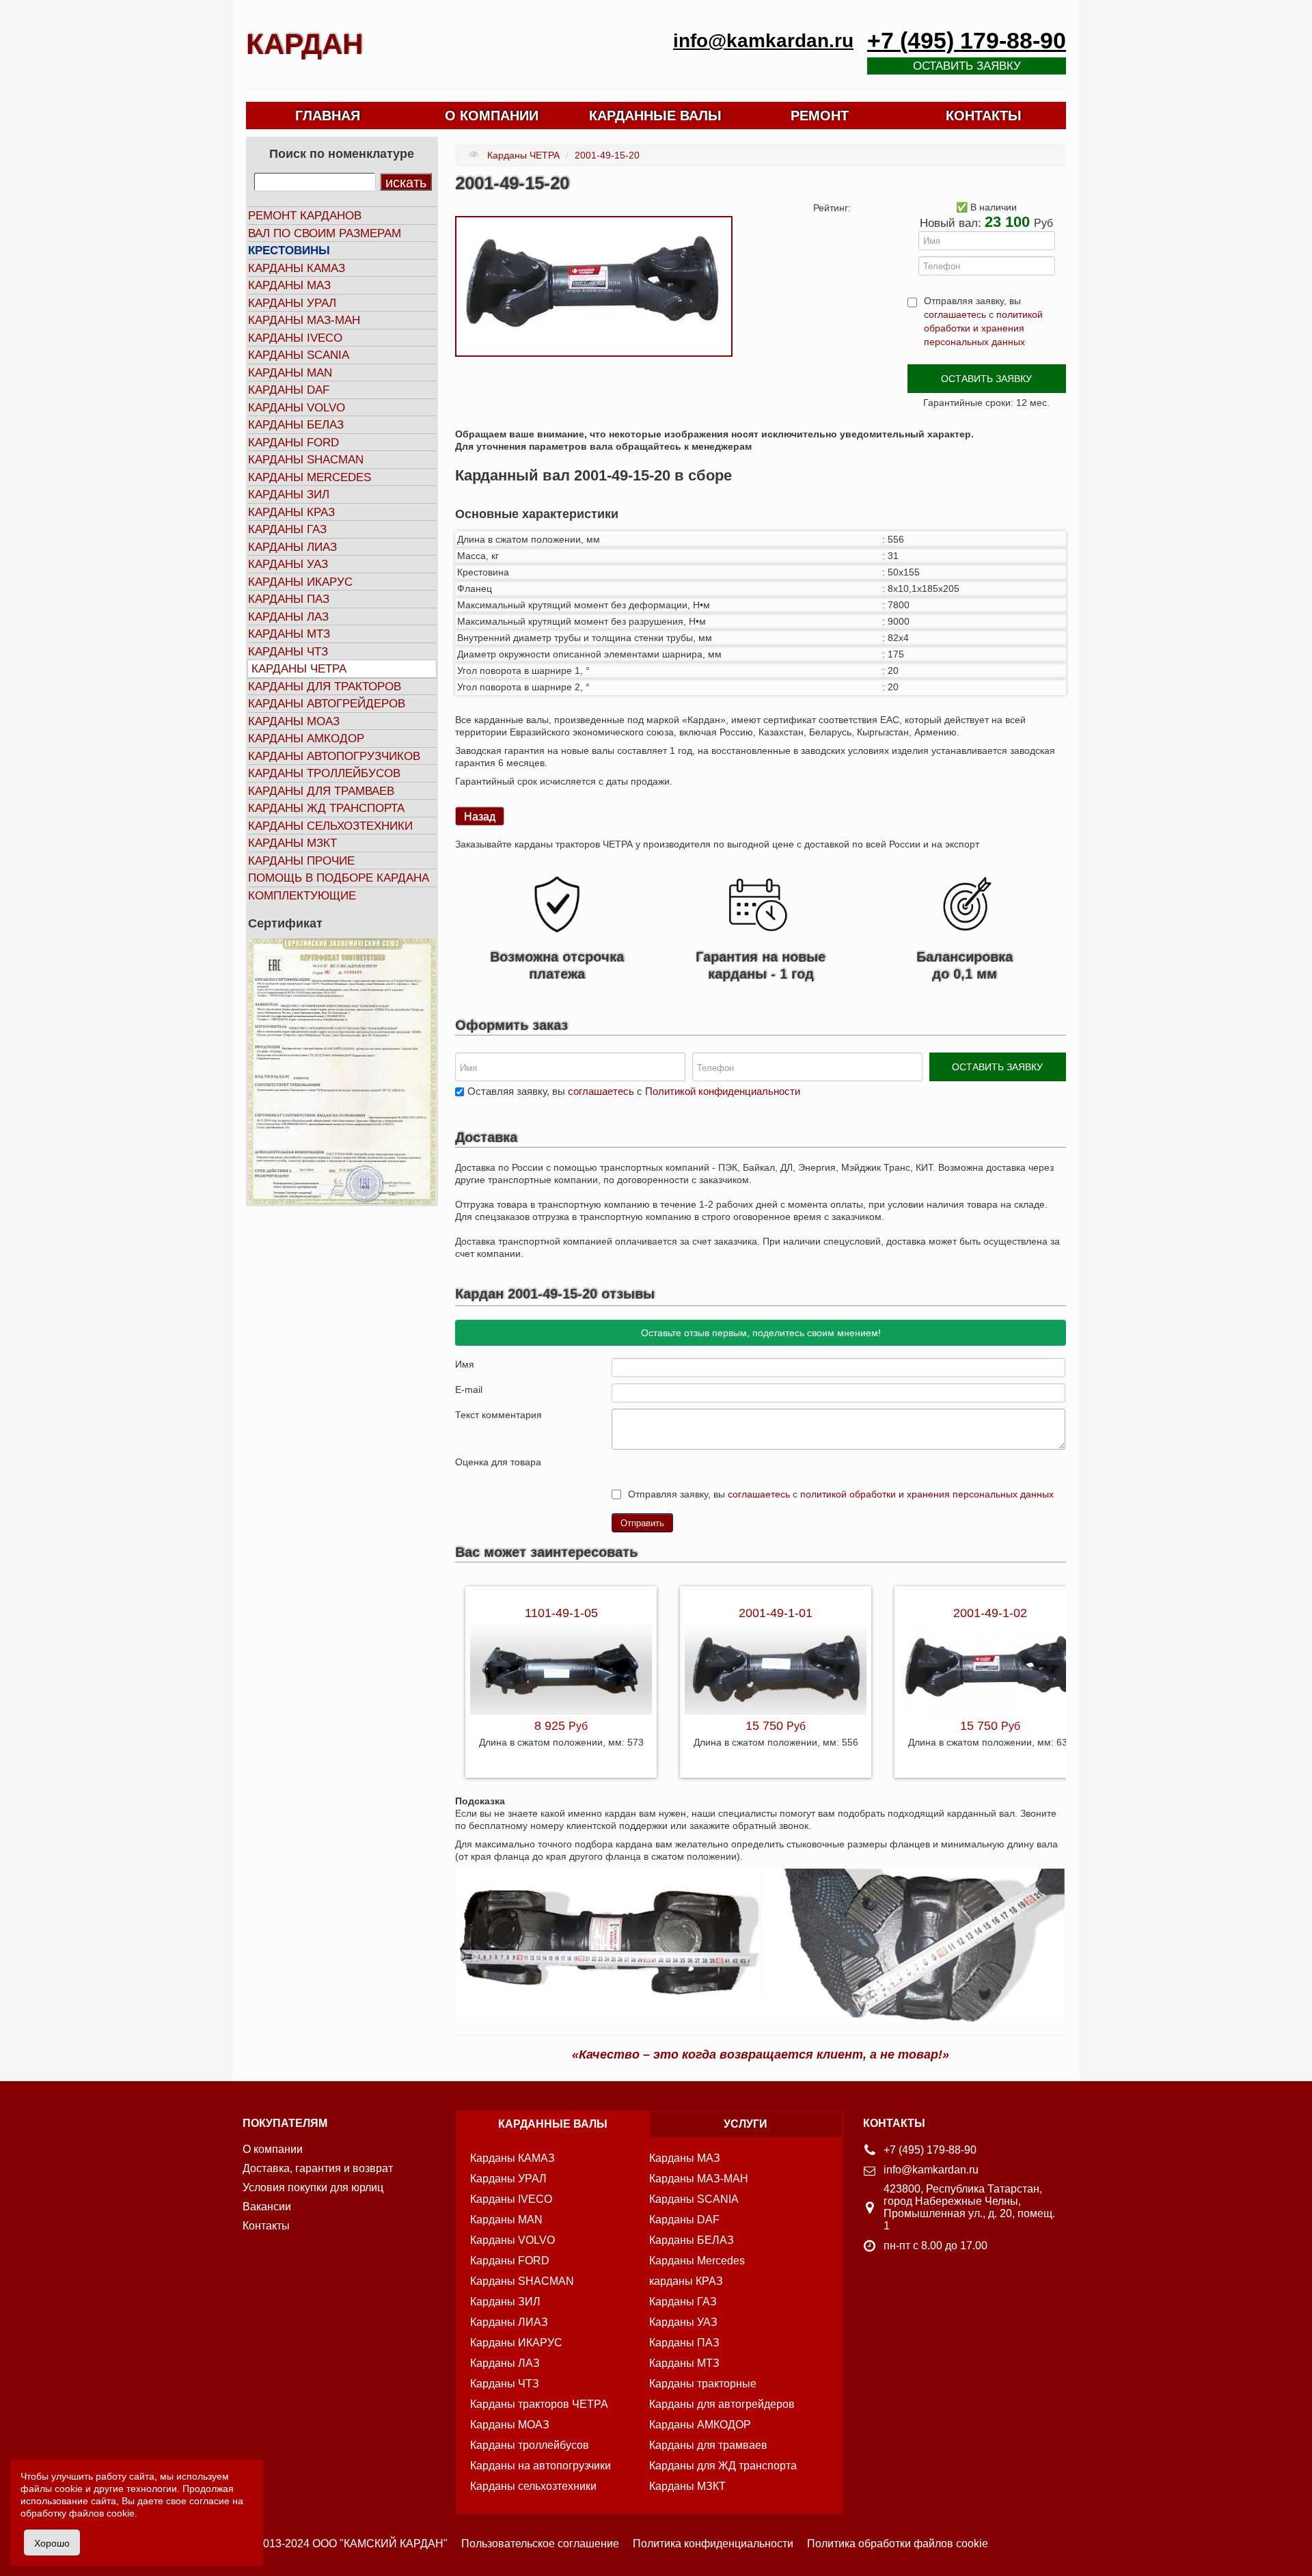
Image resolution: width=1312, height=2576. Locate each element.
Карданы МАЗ (289, 285)
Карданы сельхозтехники (330, 826)
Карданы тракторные (703, 2384)
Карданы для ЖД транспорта (723, 2466)
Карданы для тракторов (325, 687)
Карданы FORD (293, 443)
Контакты (266, 2226)
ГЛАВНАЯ (328, 116)
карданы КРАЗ (686, 2281)
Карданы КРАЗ (291, 512)
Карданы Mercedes (697, 2261)
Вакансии (267, 2207)
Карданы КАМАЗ (297, 268)
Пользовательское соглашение (540, 2544)
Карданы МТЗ (289, 634)
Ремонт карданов (305, 216)
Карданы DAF (289, 390)
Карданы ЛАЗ (288, 617)
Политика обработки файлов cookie (898, 2544)
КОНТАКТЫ (984, 116)
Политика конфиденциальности (713, 2544)
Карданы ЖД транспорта (326, 808)
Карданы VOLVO (297, 408)
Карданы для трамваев (321, 791)
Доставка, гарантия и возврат (318, 2168)
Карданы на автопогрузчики (541, 2466)
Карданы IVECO (295, 338)
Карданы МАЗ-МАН (304, 320)
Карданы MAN (290, 373)
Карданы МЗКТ (292, 843)
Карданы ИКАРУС (300, 582)
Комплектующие (302, 896)
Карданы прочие (301, 861)
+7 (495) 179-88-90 (967, 41)
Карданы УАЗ (288, 564)
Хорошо (52, 2543)
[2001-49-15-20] (594, 286)
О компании (273, 2149)
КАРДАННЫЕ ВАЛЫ (655, 116)
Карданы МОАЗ (294, 721)
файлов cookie (102, 2513)
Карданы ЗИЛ (289, 494)
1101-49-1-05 (561, 1613)
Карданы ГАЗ (287, 529)
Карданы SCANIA (299, 355)
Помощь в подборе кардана (339, 878)
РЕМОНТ (820, 116)
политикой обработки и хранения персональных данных (983, 328)
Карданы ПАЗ (289, 599)
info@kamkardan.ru (763, 41)
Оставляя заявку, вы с (634, 1091)
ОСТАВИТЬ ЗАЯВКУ (986, 379)
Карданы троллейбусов (324, 773)
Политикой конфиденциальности (723, 1091)
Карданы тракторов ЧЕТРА (539, 2404)
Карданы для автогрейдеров (722, 2404)
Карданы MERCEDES (310, 477)
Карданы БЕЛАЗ (296, 425)
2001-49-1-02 (990, 1613)
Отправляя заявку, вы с (983, 321)
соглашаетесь (955, 314)
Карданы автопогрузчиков (334, 756)
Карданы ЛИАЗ (292, 547)
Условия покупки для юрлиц (313, 2187)
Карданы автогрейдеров (327, 704)
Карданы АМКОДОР (306, 738)
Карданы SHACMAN (306, 460)
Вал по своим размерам (325, 233)
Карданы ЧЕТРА (299, 669)
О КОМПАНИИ (492, 116)
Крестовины (289, 250)
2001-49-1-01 (776, 1613)
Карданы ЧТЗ (288, 652)
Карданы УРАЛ (292, 303)
